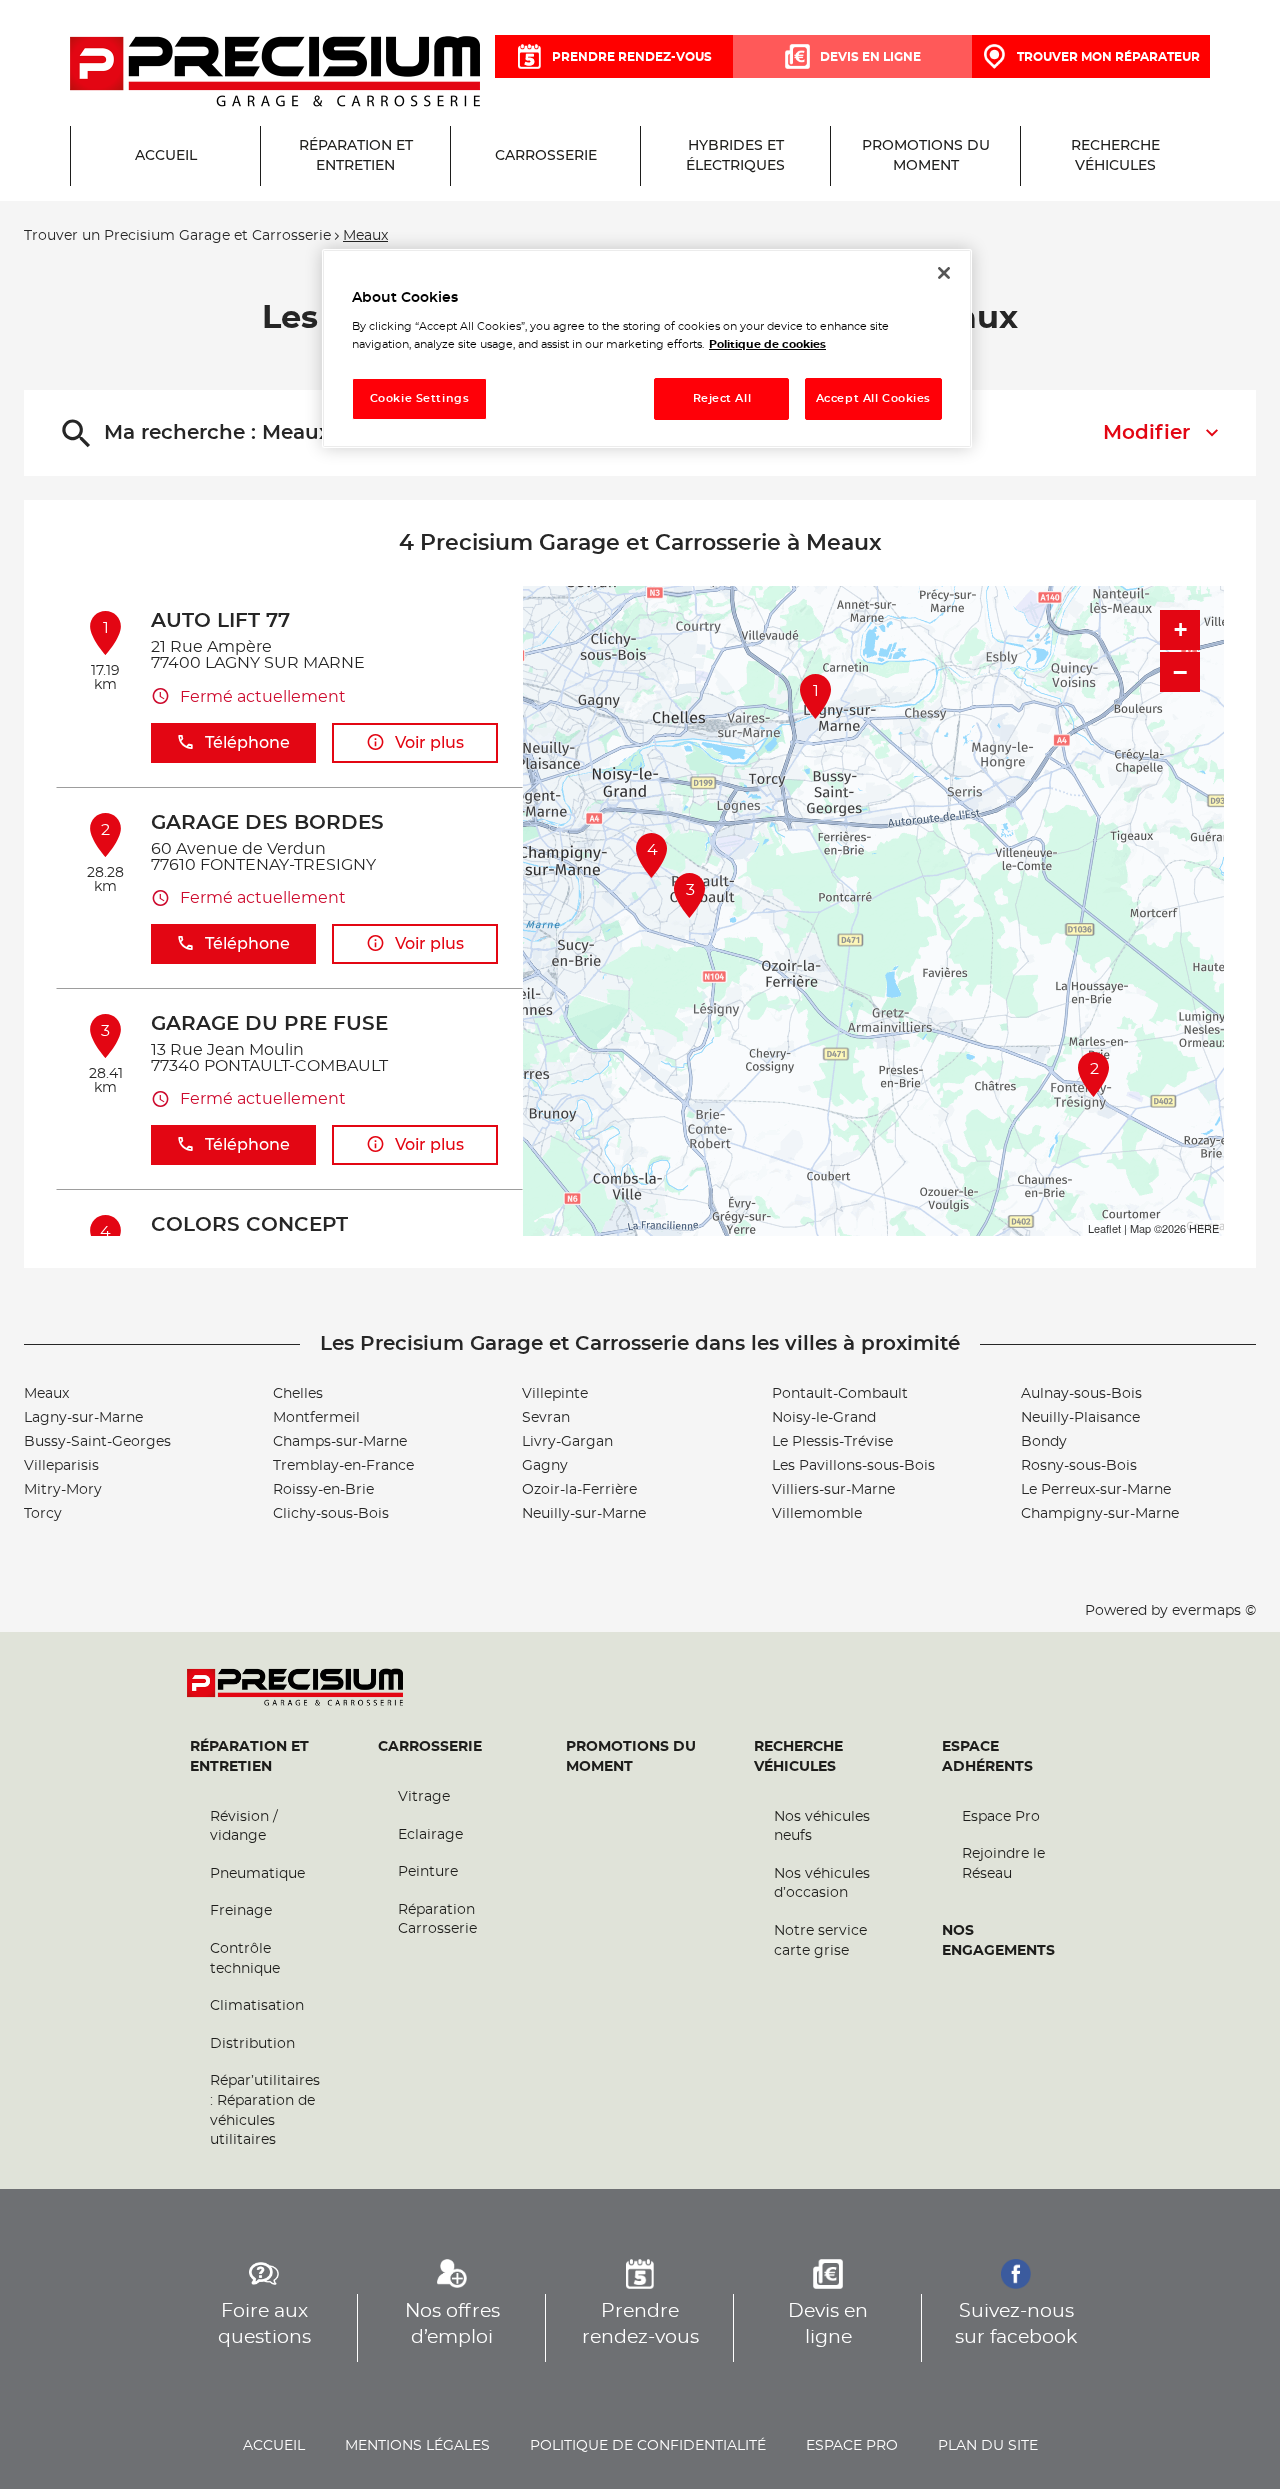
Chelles (298, 1394)
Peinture (428, 1872)
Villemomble (817, 1514)
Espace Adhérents (987, 1757)
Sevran (546, 1418)
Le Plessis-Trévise (832, 1442)
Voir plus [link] (429, 743)
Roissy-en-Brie (323, 1490)
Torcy (43, 1514)
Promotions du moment (631, 1757)
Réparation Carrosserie (437, 1920)
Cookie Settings (420, 398)
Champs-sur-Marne (340, 1442)
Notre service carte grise (820, 1941)
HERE (1204, 1228)
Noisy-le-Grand (824, 1418)
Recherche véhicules (798, 1757)
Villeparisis (61, 1466)
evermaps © (1214, 1611)
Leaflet (1104, 1228)
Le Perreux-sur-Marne (1096, 1490)
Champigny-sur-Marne (1100, 1514)
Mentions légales (417, 2446)
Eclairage (430, 1835)
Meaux (46, 1394)
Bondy (1044, 1442)
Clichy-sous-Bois (331, 1514)
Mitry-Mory (63, 1490)
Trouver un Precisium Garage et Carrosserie (177, 236)
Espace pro (852, 2446)
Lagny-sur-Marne (83, 1418)
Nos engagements (998, 1941)
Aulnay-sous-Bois (1081, 1394)
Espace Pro (1001, 1817)
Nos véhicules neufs (822, 1827)
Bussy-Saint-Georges (97, 1442)
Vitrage (424, 1797)
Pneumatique (257, 1874)
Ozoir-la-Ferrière (579, 1490)
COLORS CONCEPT (249, 1225)
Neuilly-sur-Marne (584, 1514)
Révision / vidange (244, 1827)
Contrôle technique (245, 1959)
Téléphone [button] (247, 743)
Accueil (274, 2446)
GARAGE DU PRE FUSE (269, 1024)
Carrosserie (430, 1747)
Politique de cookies (767, 344)
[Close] (944, 273)
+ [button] (1180, 629)
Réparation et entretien (249, 1757)
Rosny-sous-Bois (1079, 1466)
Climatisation (257, 2006)
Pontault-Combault (840, 1394)
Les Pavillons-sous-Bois (853, 1466)
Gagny (545, 1466)
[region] (647, 348)
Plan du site (988, 2446)
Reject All (722, 398)
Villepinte (555, 1394)
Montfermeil (316, 1418)
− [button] (1180, 672)
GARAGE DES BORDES (267, 823)
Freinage (241, 1911)
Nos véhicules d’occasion (822, 1884)
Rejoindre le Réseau (1003, 1864)
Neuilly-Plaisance (1080, 1418)
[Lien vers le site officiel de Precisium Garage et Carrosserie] (275, 73)
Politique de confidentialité (648, 2446)
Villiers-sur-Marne (833, 1490)
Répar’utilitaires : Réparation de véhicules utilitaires (265, 2110)
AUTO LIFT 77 (220, 621)
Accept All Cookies (873, 398)
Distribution (252, 2044)
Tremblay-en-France (343, 1466)
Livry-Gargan (567, 1442)
